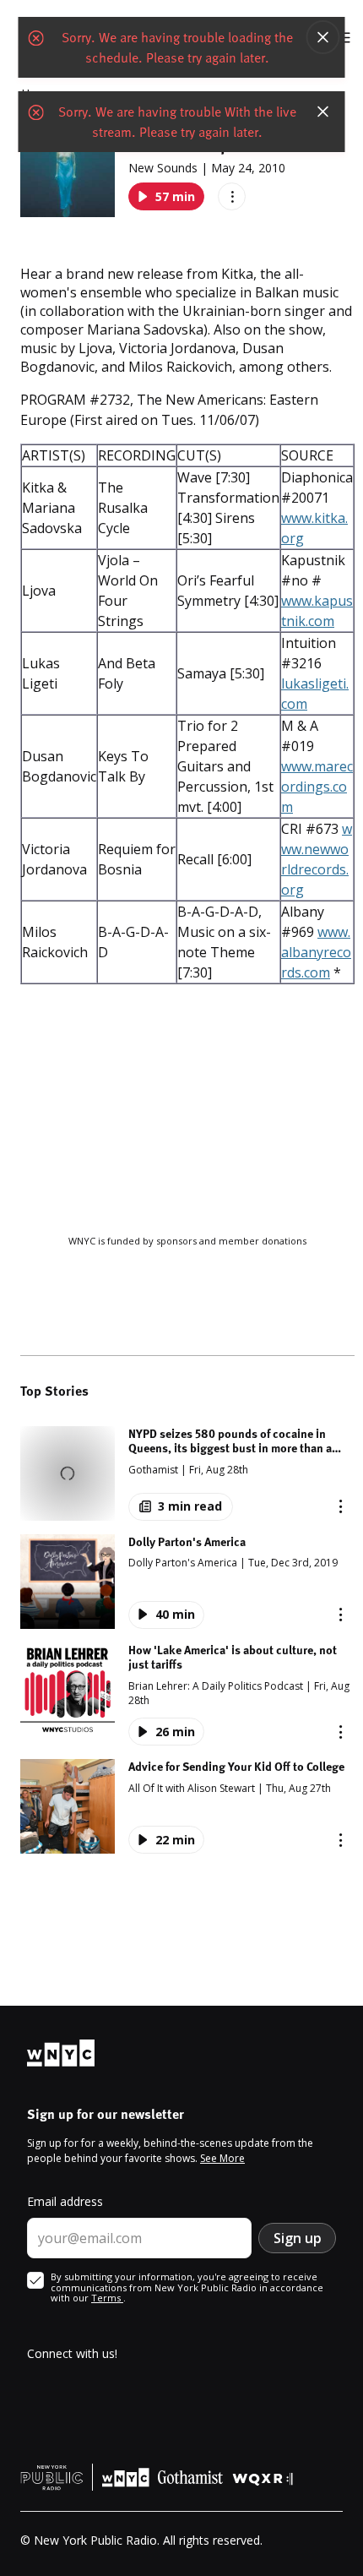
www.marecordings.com (317, 787)
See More (222, 2158)
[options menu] (232, 196)
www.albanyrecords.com (316, 952)
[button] (187, 1473)
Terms (107, 2298)
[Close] (323, 37)
